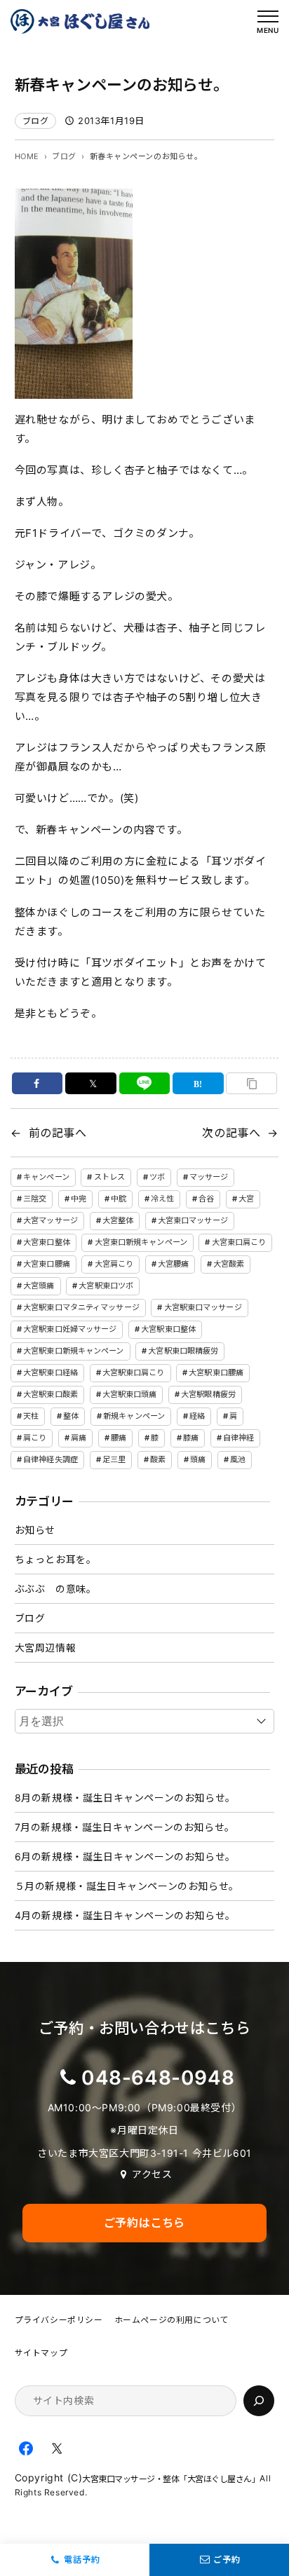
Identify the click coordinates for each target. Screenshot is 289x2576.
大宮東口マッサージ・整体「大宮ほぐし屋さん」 (171, 2479)
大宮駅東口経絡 (51, 1372)
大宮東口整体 (47, 1242)
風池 (238, 1459)
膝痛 (191, 1438)
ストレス (109, 1177)
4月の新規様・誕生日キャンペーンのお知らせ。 (125, 1915)
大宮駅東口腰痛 (216, 1372)
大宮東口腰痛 (47, 1264)
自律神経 (238, 1438)
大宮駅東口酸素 (51, 1394)
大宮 (246, 1199)
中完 (79, 1199)
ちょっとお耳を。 (56, 1559)
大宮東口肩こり (239, 1242)
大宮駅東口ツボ (106, 1286)
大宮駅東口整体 (168, 1329)
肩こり (35, 1438)
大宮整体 (118, 1220)
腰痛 (119, 1438)
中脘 (119, 1199)
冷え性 (162, 1199)
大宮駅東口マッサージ (203, 1307)
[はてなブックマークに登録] (198, 1083)
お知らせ (35, 1530)
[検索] (259, 2401)
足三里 (114, 1459)
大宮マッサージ (51, 1220)
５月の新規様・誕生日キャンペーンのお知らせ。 (127, 1886)
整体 (71, 1416)
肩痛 (79, 1438)
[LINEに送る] (145, 1083)
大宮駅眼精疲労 (208, 1394)
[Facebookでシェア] (38, 1083)
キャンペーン (46, 1177)
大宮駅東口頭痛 (130, 1394)
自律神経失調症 (51, 1459)
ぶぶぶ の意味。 (56, 1589)
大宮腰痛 (173, 1264)
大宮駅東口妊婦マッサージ (70, 1329)
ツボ (157, 1177)
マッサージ (209, 1177)
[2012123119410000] (74, 389)
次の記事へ (231, 1133)
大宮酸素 (229, 1264)
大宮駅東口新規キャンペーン (73, 1351)
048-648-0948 (158, 2078)
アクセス (152, 2174)
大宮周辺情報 (46, 1648)
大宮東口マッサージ (193, 1220)
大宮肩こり (114, 1264)
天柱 (31, 1416)
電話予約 (82, 2560)
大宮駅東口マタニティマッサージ (81, 1307)
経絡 (197, 1416)
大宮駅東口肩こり (134, 1372)
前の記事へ (58, 1133)
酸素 (158, 1459)
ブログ (36, 121)
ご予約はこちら (144, 2223)
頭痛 (198, 1459)
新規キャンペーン (134, 1416)
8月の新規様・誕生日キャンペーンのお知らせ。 (125, 1798)
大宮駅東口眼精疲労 (183, 1351)
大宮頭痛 (39, 1286)
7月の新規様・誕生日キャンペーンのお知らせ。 (125, 1827)
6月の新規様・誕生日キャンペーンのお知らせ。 (125, 1856)
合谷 (206, 1199)
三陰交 (35, 1199)
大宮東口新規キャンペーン (141, 1242)
